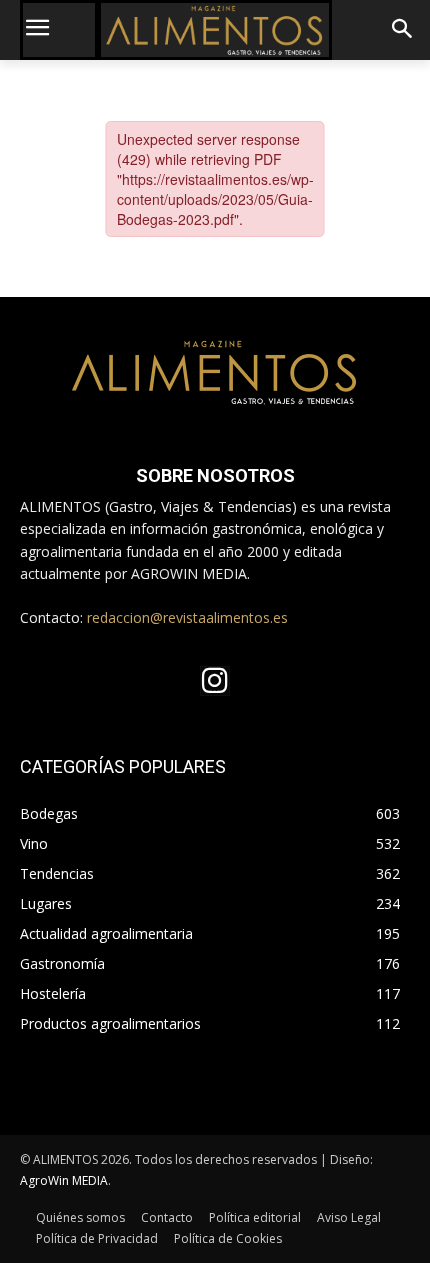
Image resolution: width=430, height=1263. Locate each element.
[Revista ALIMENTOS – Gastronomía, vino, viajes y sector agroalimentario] (215, 29)
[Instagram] (215, 681)
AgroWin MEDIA (64, 1180)
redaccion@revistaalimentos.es (187, 617)
